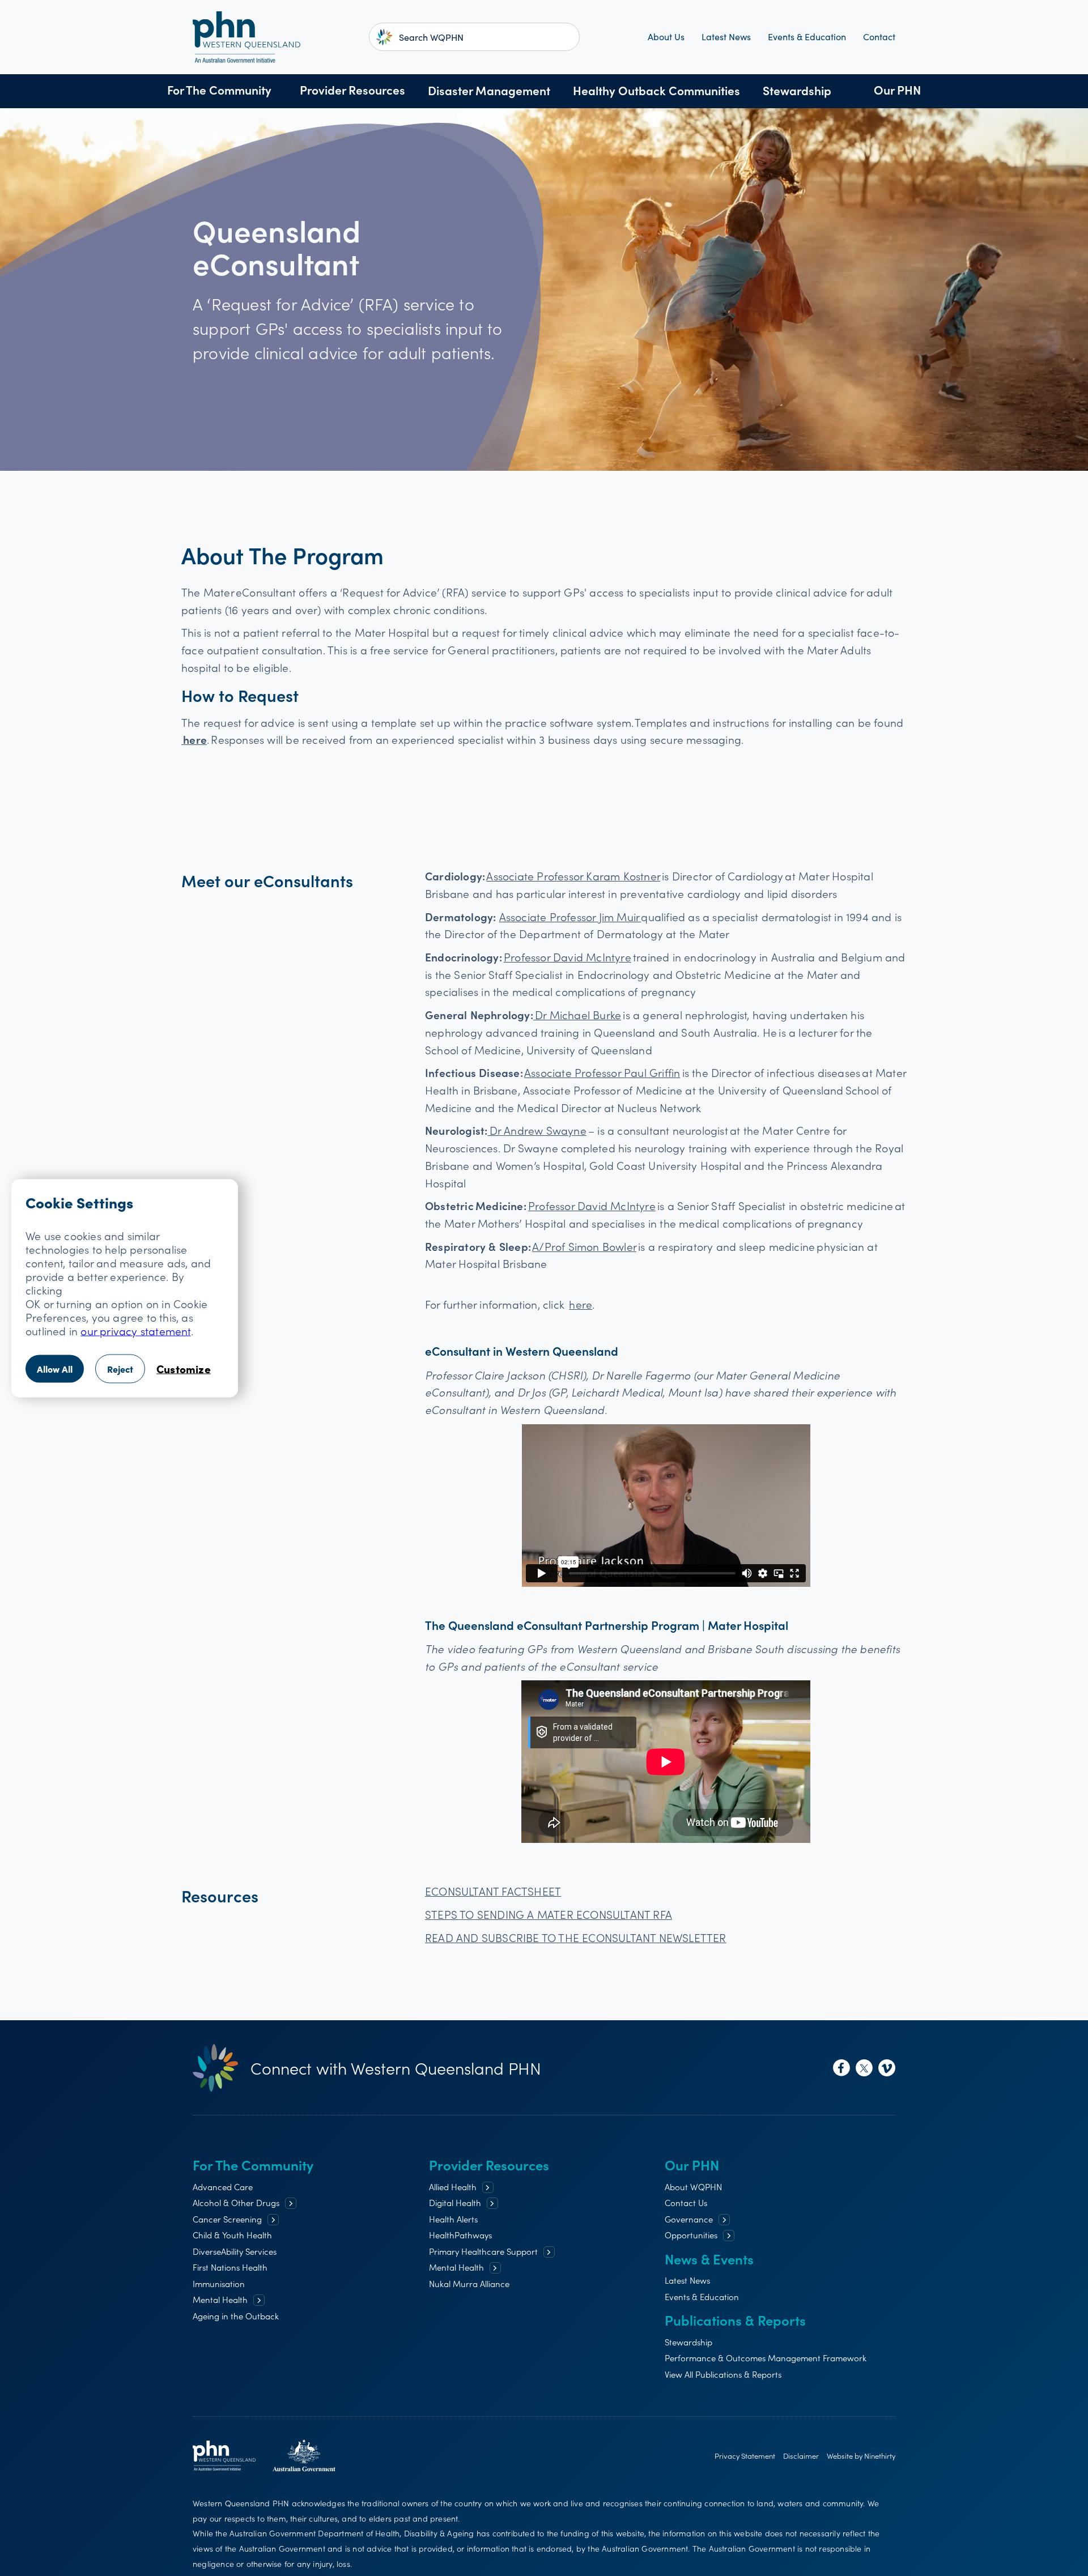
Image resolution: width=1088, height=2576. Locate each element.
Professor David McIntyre (568, 957)
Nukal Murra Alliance (469, 2283)
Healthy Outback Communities (656, 90)
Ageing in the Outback (236, 2316)
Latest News (726, 37)
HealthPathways (460, 2235)
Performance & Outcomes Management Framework (766, 2358)
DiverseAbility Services (235, 2251)
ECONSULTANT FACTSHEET (493, 1891)
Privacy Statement (745, 2456)
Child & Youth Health (232, 2235)
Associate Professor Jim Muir (570, 916)
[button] (219, 91)
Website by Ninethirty (861, 2456)
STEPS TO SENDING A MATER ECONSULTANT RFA (549, 1914)
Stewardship (797, 90)
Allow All (55, 1368)
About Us (666, 37)
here (581, 1304)
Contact (879, 37)
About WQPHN (693, 2187)
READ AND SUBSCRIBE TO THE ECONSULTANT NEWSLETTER (576, 1937)
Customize (184, 1368)
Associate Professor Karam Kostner (573, 876)
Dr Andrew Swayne (537, 1130)
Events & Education (807, 37)
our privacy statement (135, 1330)
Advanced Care (223, 2187)
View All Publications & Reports (723, 2374)
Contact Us (686, 2202)
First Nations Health (230, 2267)
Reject (120, 1368)
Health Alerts (453, 2219)
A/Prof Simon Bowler (584, 1246)
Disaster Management (489, 90)
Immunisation (219, 2283)
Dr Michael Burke (577, 1014)
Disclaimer (801, 2456)
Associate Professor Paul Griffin (602, 1072)
